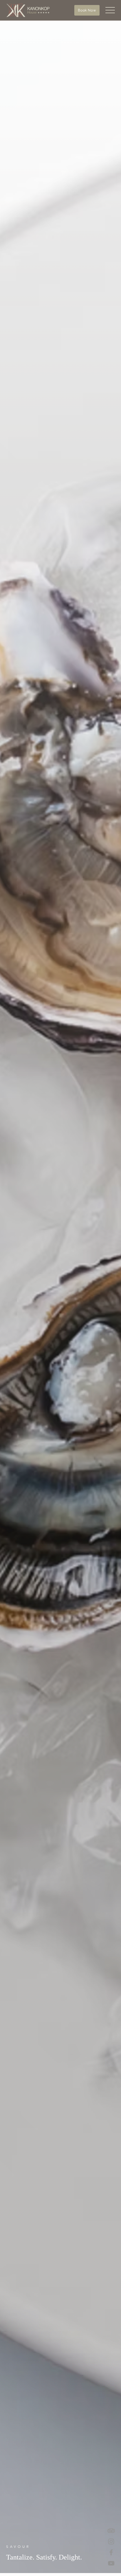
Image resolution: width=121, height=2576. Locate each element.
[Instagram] (111, 2541)
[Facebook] (111, 2552)
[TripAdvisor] (111, 2531)
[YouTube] (111, 2563)
